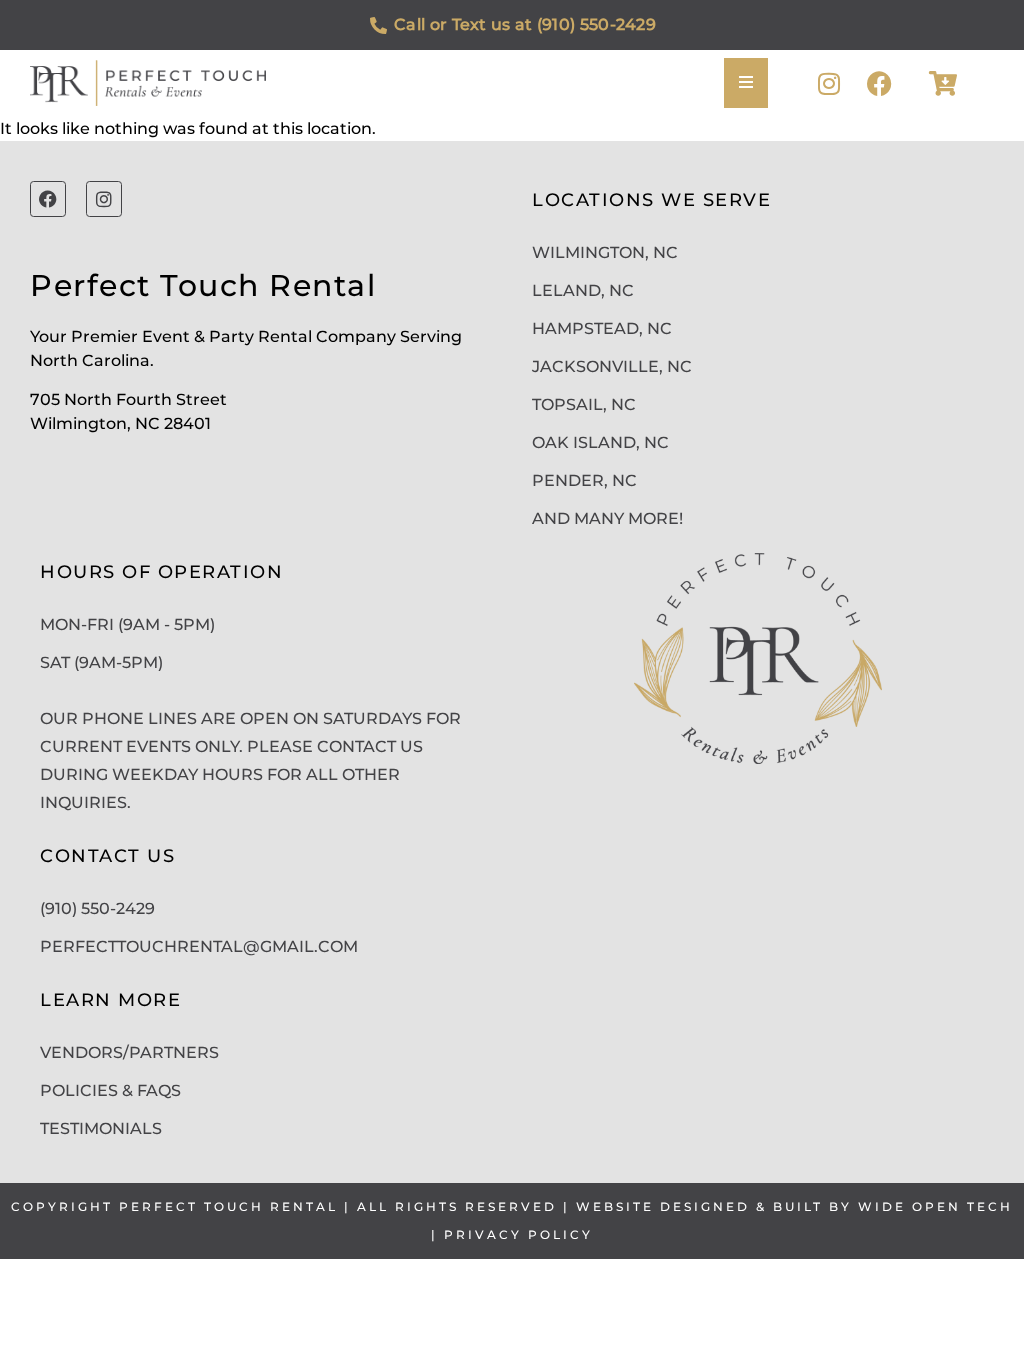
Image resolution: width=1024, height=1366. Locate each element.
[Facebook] (879, 83)
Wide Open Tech (935, 1206)
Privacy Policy (518, 1234)
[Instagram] (829, 83)
